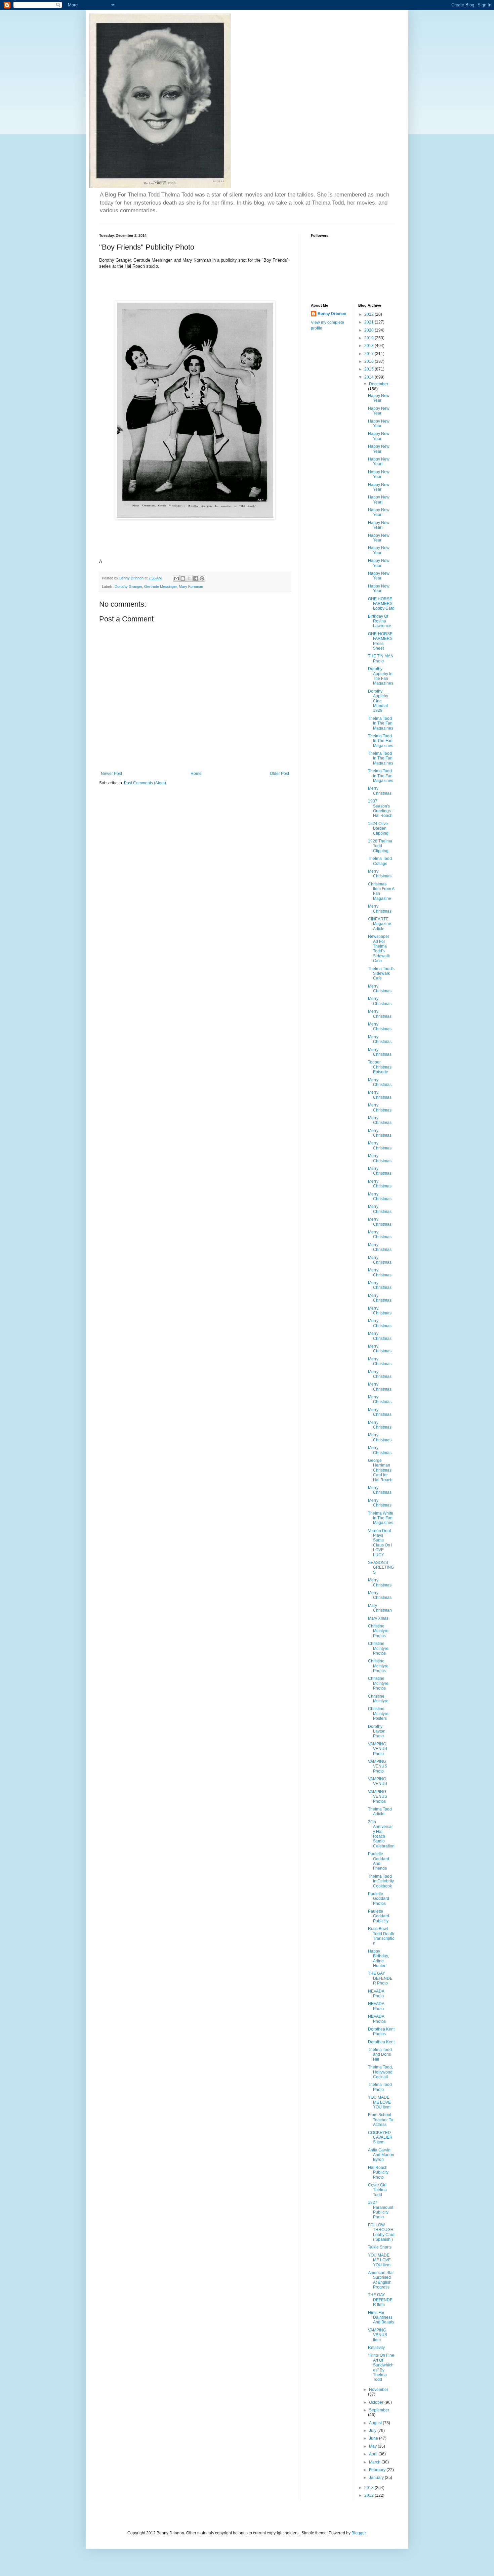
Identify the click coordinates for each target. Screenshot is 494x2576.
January (377, 2478)
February (378, 2470)
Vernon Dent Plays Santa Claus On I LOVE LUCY (380, 1543)
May (373, 2446)
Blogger (359, 2533)
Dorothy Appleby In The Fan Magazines (381, 676)
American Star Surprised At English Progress (381, 2280)
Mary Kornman (191, 586)
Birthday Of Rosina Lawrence (380, 621)
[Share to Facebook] (196, 578)
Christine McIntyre (378, 1699)
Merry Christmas (380, 791)
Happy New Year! (379, 462)
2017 (369, 354)
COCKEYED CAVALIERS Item (380, 2137)
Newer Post (111, 774)
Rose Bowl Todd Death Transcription (381, 1936)
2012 (369, 2495)
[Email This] (176, 578)
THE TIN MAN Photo (381, 658)
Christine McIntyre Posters (378, 1714)
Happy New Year (379, 398)
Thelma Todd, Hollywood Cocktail (380, 2072)
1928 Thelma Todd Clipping (380, 846)
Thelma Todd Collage (380, 861)
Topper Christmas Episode (380, 1067)
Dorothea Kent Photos (381, 2032)
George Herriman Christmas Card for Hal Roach (380, 1470)
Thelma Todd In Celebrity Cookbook (381, 1881)
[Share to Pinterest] (202, 578)
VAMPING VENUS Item (378, 2335)
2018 (369, 346)
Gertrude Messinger (160, 586)
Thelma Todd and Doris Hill (380, 2055)
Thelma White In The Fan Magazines (381, 1518)
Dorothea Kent (381, 2042)
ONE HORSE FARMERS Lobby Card (381, 604)
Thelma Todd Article (380, 1811)
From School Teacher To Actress (381, 2120)
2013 (369, 2488)
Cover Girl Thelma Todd (377, 2190)
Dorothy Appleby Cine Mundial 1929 (378, 701)
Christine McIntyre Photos (378, 1631)
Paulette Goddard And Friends (379, 1861)
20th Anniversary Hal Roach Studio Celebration (381, 1834)
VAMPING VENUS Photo (378, 1749)
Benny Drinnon (332, 314)
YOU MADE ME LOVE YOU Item (379, 2102)
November (379, 2390)
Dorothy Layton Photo (377, 1731)
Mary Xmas (378, 1618)
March (375, 2462)
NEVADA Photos (377, 2019)
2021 (369, 322)
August (376, 2423)
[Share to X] (189, 578)
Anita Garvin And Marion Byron (381, 2155)
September (379, 2410)
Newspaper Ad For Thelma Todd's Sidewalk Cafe (379, 949)
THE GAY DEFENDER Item (380, 2300)
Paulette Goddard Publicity (379, 1916)
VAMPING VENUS (378, 1781)
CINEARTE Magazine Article (380, 924)
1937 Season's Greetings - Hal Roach (381, 808)
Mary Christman (380, 1608)
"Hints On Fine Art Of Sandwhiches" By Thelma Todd (381, 2367)
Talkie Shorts (380, 2247)
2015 (369, 369)
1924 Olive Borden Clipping (378, 828)
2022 (369, 314)
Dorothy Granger (128, 586)
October (377, 2402)
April (374, 2454)
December (379, 384)
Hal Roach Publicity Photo (378, 2172)
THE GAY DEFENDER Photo (380, 1978)
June (374, 2438)
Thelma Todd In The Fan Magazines (381, 723)
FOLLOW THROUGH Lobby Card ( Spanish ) (381, 2232)
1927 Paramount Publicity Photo (381, 2210)
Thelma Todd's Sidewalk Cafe (381, 974)
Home (196, 774)
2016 (369, 361)
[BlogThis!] (183, 578)
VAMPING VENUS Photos (378, 1797)
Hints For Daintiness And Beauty (381, 2318)
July (373, 2431)
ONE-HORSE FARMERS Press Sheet (380, 641)
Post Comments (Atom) (145, 783)
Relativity (376, 2348)
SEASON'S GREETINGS (381, 1567)
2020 (369, 330)
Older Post (279, 774)
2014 (369, 377)
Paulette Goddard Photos (379, 1899)
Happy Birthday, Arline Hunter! (378, 1958)
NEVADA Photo (376, 1994)
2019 (369, 338)
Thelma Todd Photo (380, 2087)
